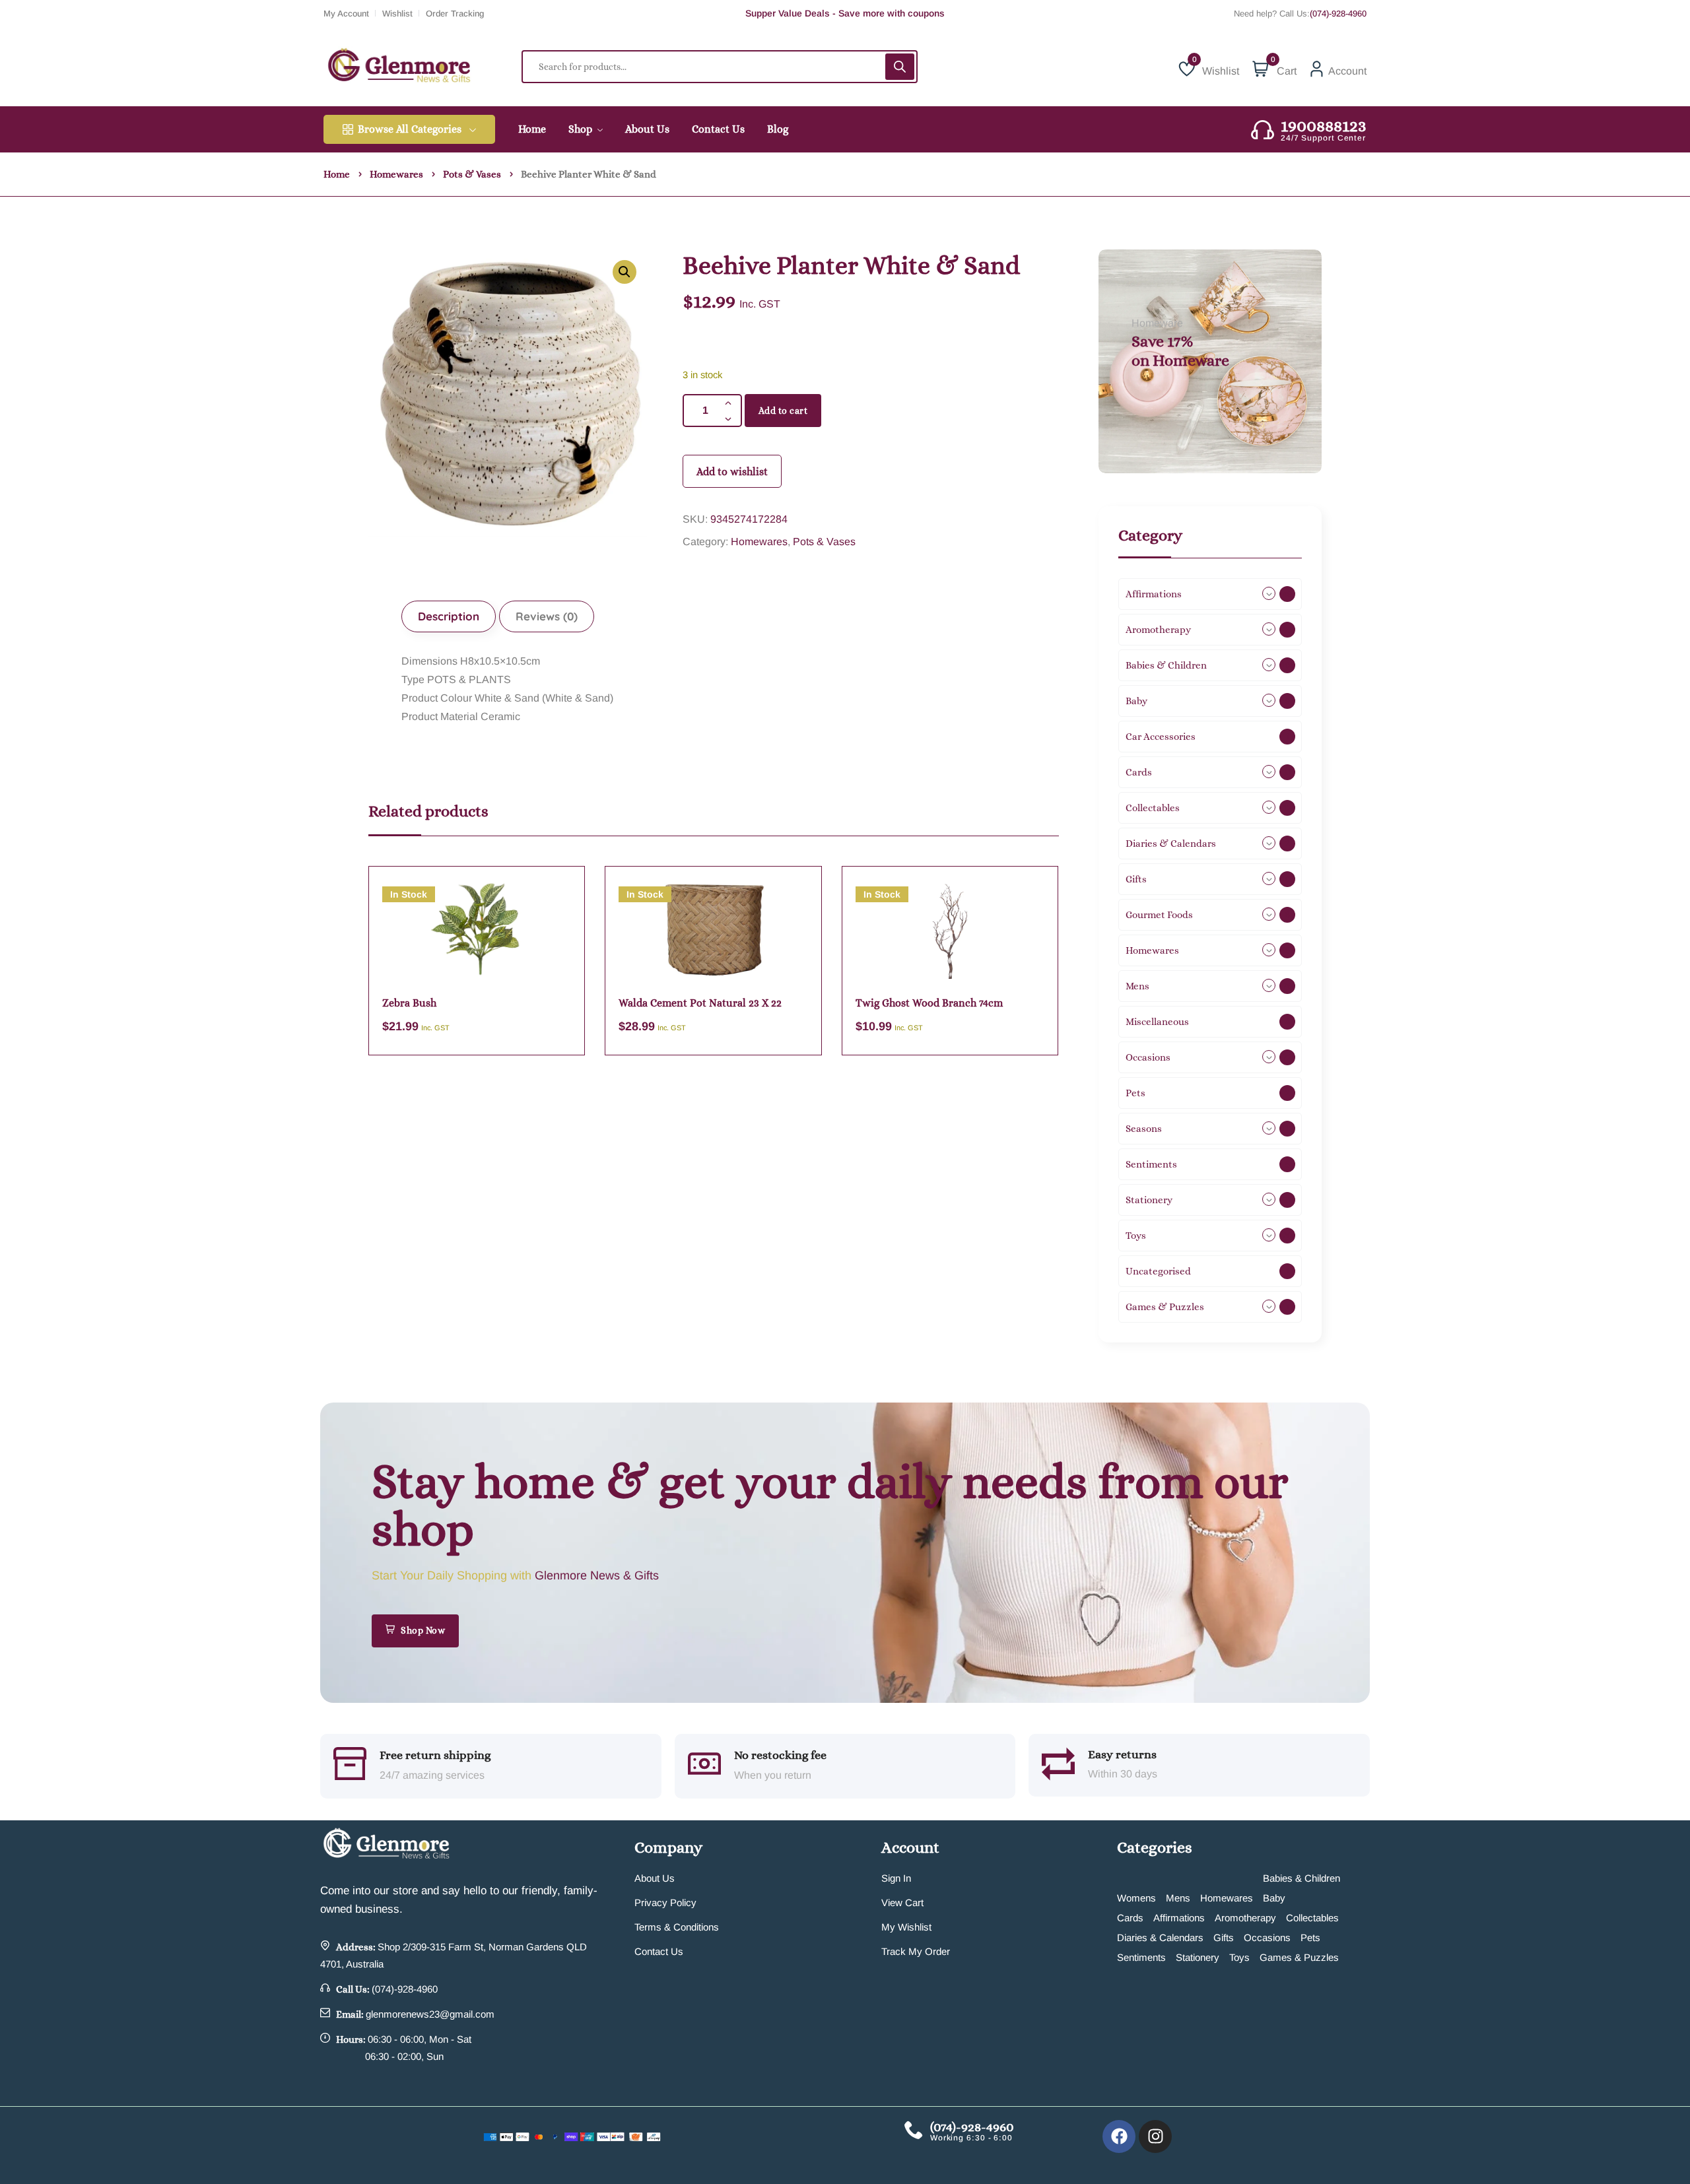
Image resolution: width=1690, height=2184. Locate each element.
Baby (1274, 1898)
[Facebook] (1119, 2136)
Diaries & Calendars (1160, 1937)
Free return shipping (435, 1755)
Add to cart (783, 411)
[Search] (900, 67)
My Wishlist (906, 1927)
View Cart (902, 1903)
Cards (1130, 1918)
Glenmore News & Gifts (597, 1575)
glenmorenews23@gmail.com (430, 2014)
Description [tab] (449, 616)
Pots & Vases (472, 174)
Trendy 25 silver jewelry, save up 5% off (845, 13)
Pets (1310, 1937)
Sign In (896, 1878)
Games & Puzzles (1299, 1957)
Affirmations (1179, 1918)
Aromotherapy (1245, 1918)
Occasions (1267, 1937)
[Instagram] (1155, 2136)
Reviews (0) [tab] (547, 616)
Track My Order (916, 1951)
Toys (1239, 1957)
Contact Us (659, 1951)
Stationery (1198, 1957)
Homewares (396, 174)
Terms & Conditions (677, 1927)
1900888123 (1324, 125)
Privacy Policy (665, 1903)
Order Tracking (455, 14)
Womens (1136, 1898)
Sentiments (1141, 1957)
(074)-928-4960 (1338, 14)
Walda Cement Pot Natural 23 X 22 (700, 1003)
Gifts (1224, 1937)
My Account (346, 14)
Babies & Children (1301, 1878)
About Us (655, 1878)
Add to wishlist (732, 472)
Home (337, 174)
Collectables (1312, 1918)
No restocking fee (780, 1755)
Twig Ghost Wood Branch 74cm (929, 1003)
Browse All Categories (410, 129)
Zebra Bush (409, 1003)
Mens (1178, 1898)
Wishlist (397, 14)
